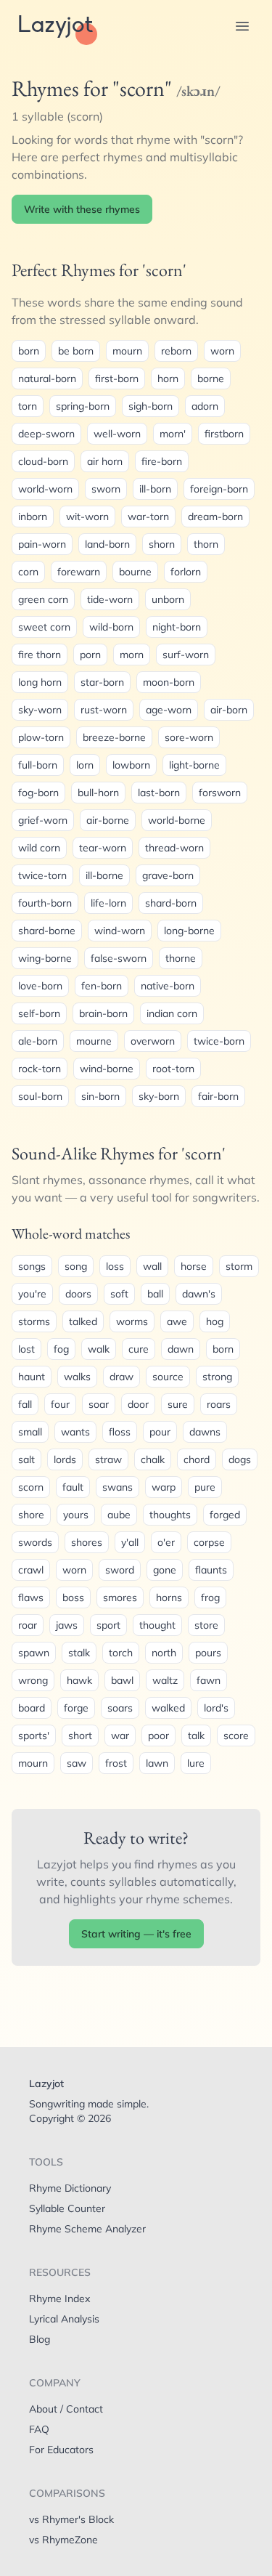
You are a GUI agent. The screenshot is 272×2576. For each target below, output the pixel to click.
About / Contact (66, 2409)
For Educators (61, 2450)
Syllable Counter (67, 2208)
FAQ (39, 2429)
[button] (242, 26)
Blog (40, 2339)
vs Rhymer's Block (71, 2519)
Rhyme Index (59, 2298)
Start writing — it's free (136, 1934)
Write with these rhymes (82, 209)
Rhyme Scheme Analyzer (87, 2229)
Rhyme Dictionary (70, 2188)
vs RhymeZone (63, 2540)
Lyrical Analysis (64, 2319)
